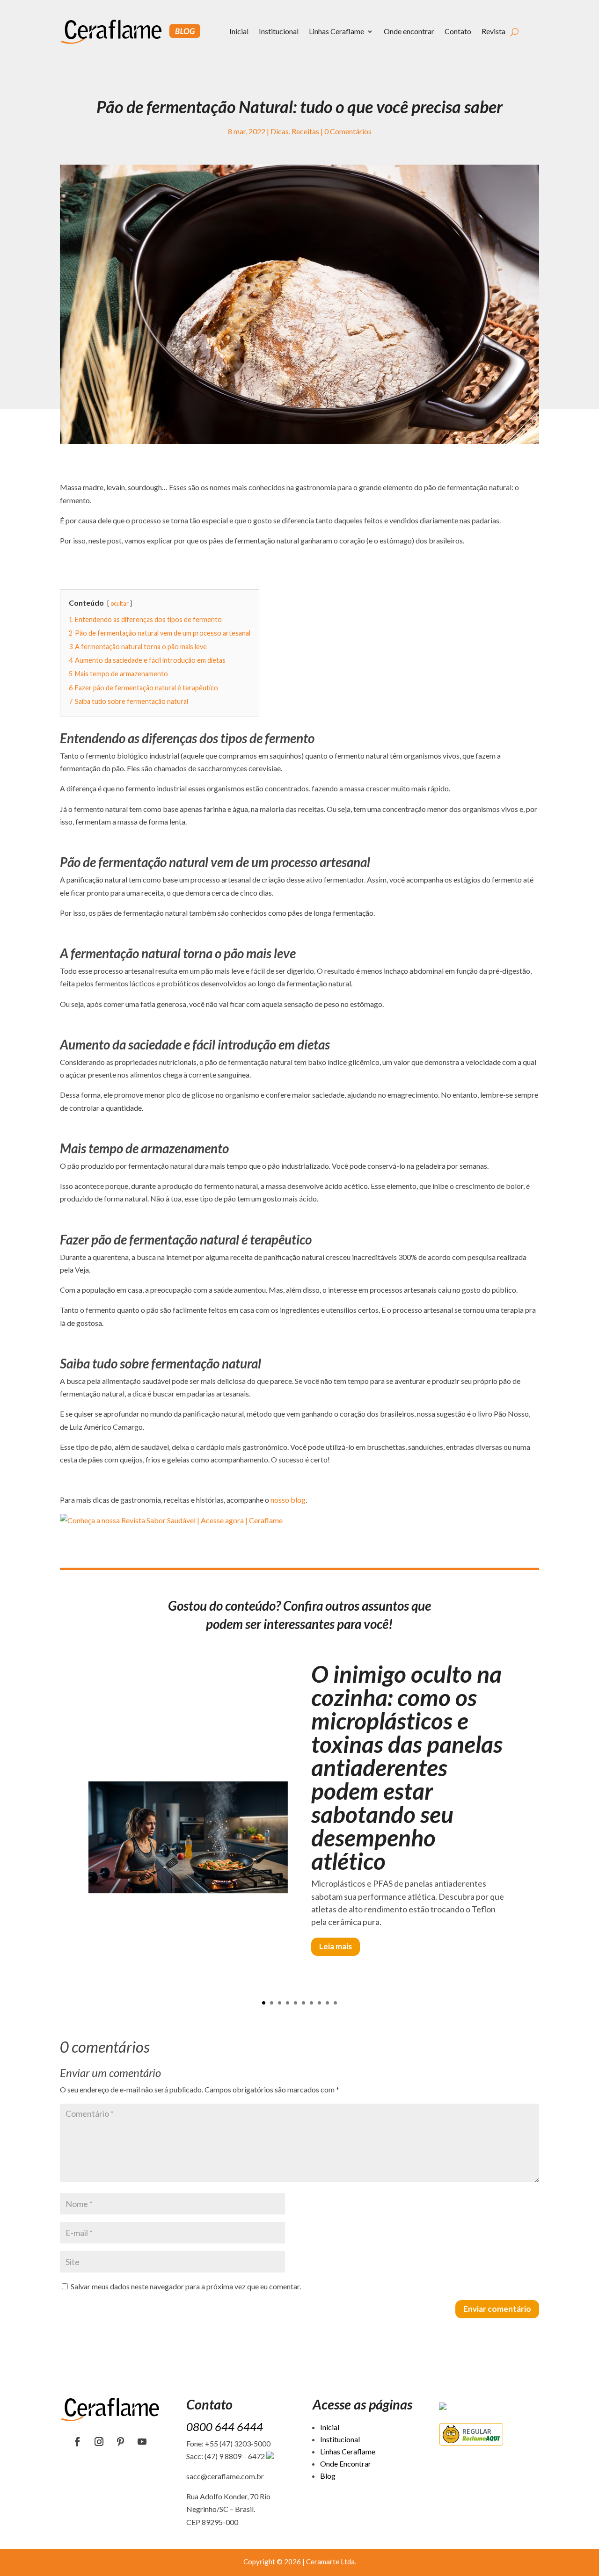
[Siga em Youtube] (142, 2442)
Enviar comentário (497, 2309)
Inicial (239, 31)
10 (335, 2003)
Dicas (280, 131)
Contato (458, 31)
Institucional (279, 31)
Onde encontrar (409, 31)
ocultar (120, 603)
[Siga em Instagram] (99, 2442)
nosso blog (288, 1500)
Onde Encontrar (346, 2464)
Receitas (305, 131)
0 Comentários (348, 131)
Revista (493, 31)
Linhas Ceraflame (336, 31)
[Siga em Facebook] (78, 2442)
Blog (328, 2476)
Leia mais (336, 1946)
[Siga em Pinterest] (121, 2442)
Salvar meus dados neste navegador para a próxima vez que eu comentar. (186, 2286)
